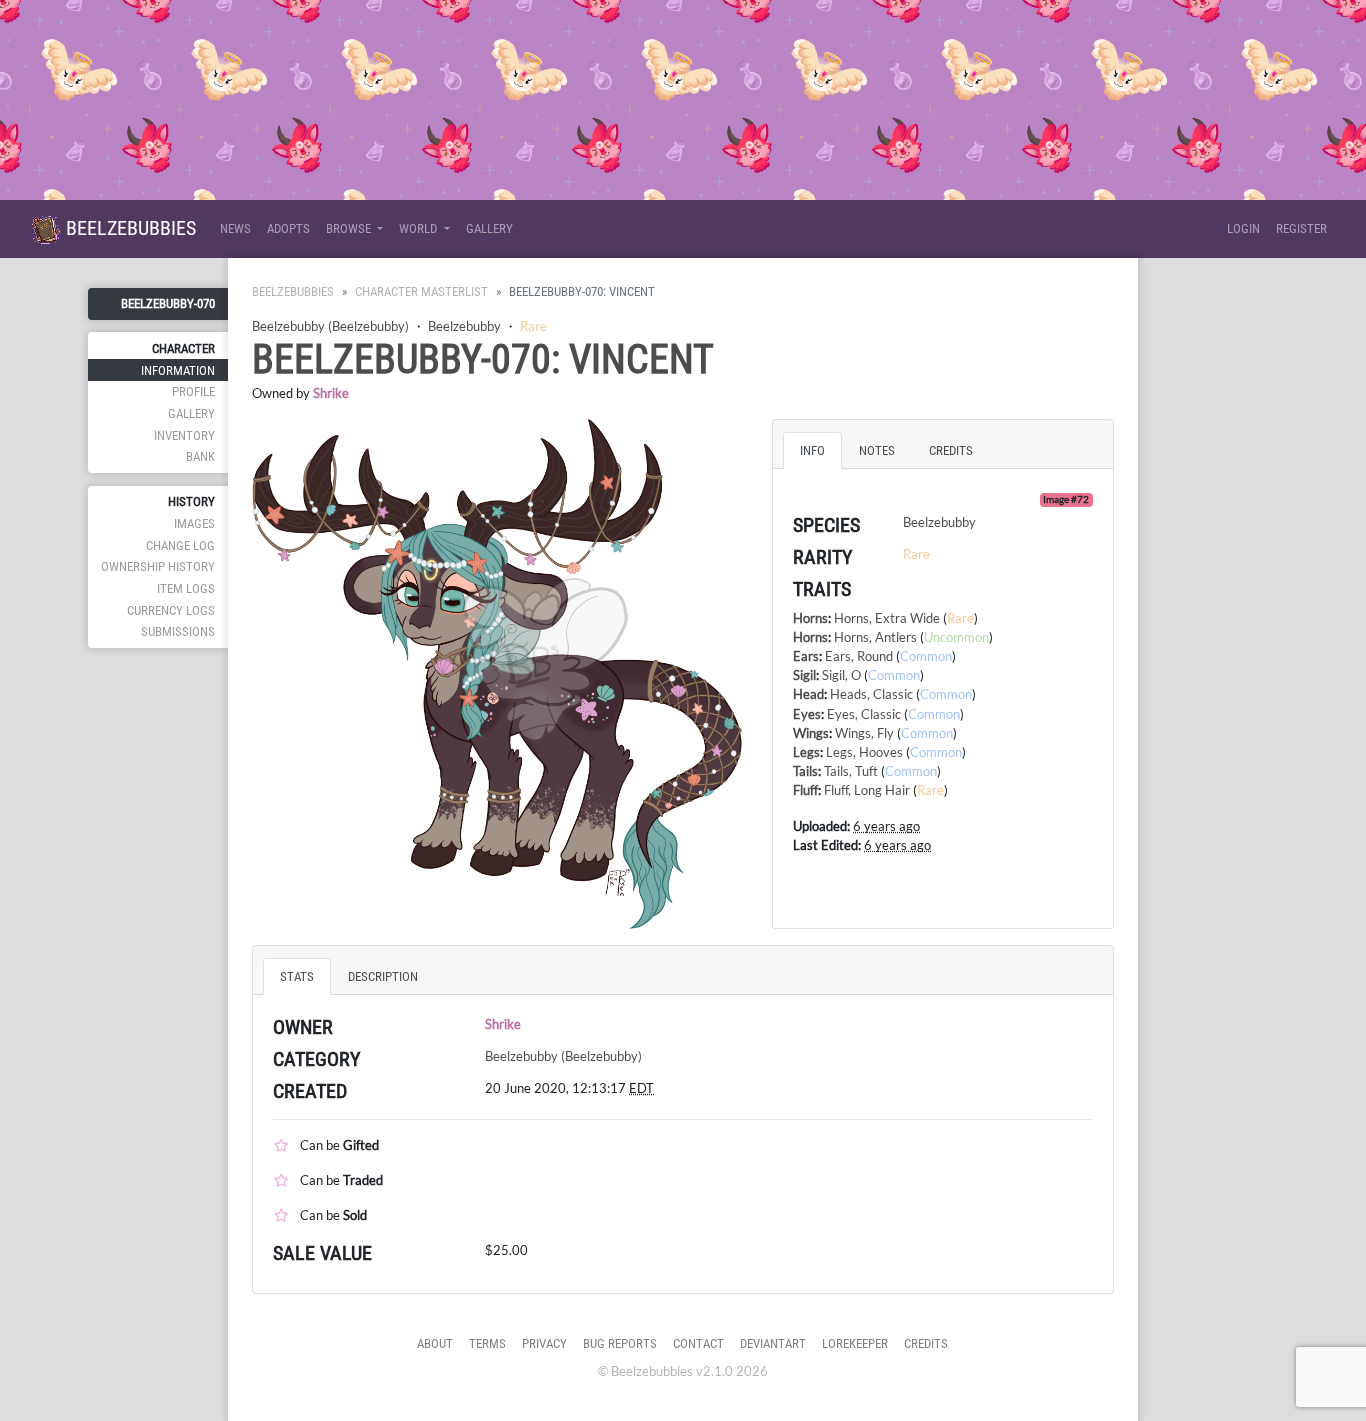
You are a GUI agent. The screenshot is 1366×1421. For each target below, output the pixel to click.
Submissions (178, 631)
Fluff (805, 790)
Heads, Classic (871, 694)
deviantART (773, 1343)
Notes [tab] (877, 450)
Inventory (184, 435)
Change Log (180, 545)
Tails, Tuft (851, 771)
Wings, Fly (864, 733)
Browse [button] (350, 228)
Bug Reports (620, 1343)
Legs (806, 752)
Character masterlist (421, 291)
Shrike (331, 393)
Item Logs (186, 588)
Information (178, 370)
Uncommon (956, 637)
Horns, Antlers (875, 637)
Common (926, 656)
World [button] (419, 228)
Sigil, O (841, 675)
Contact (698, 1343)
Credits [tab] (951, 450)
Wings (811, 733)
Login (1243, 228)
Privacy (544, 1343)
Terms (487, 1343)
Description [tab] (383, 976)
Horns (810, 618)
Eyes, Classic (864, 714)
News (235, 228)
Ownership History (158, 566)
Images (194, 523)
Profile (193, 391)
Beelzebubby (464, 326)
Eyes (807, 714)
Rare (533, 326)
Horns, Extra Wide (887, 618)
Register (1301, 228)
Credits (926, 1343)
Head (808, 694)
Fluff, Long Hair (867, 790)
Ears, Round (859, 656)
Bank (200, 456)
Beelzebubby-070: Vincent (483, 359)
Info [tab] (812, 450)
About (435, 1343)
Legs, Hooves (864, 752)
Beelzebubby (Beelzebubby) (330, 326)
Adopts (288, 228)
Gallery (489, 228)
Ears (806, 656)
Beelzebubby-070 (168, 303)
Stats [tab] (297, 976)
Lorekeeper (855, 1343)
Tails (805, 771)
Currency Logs (171, 610)
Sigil (804, 675)
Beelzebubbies (128, 228)
